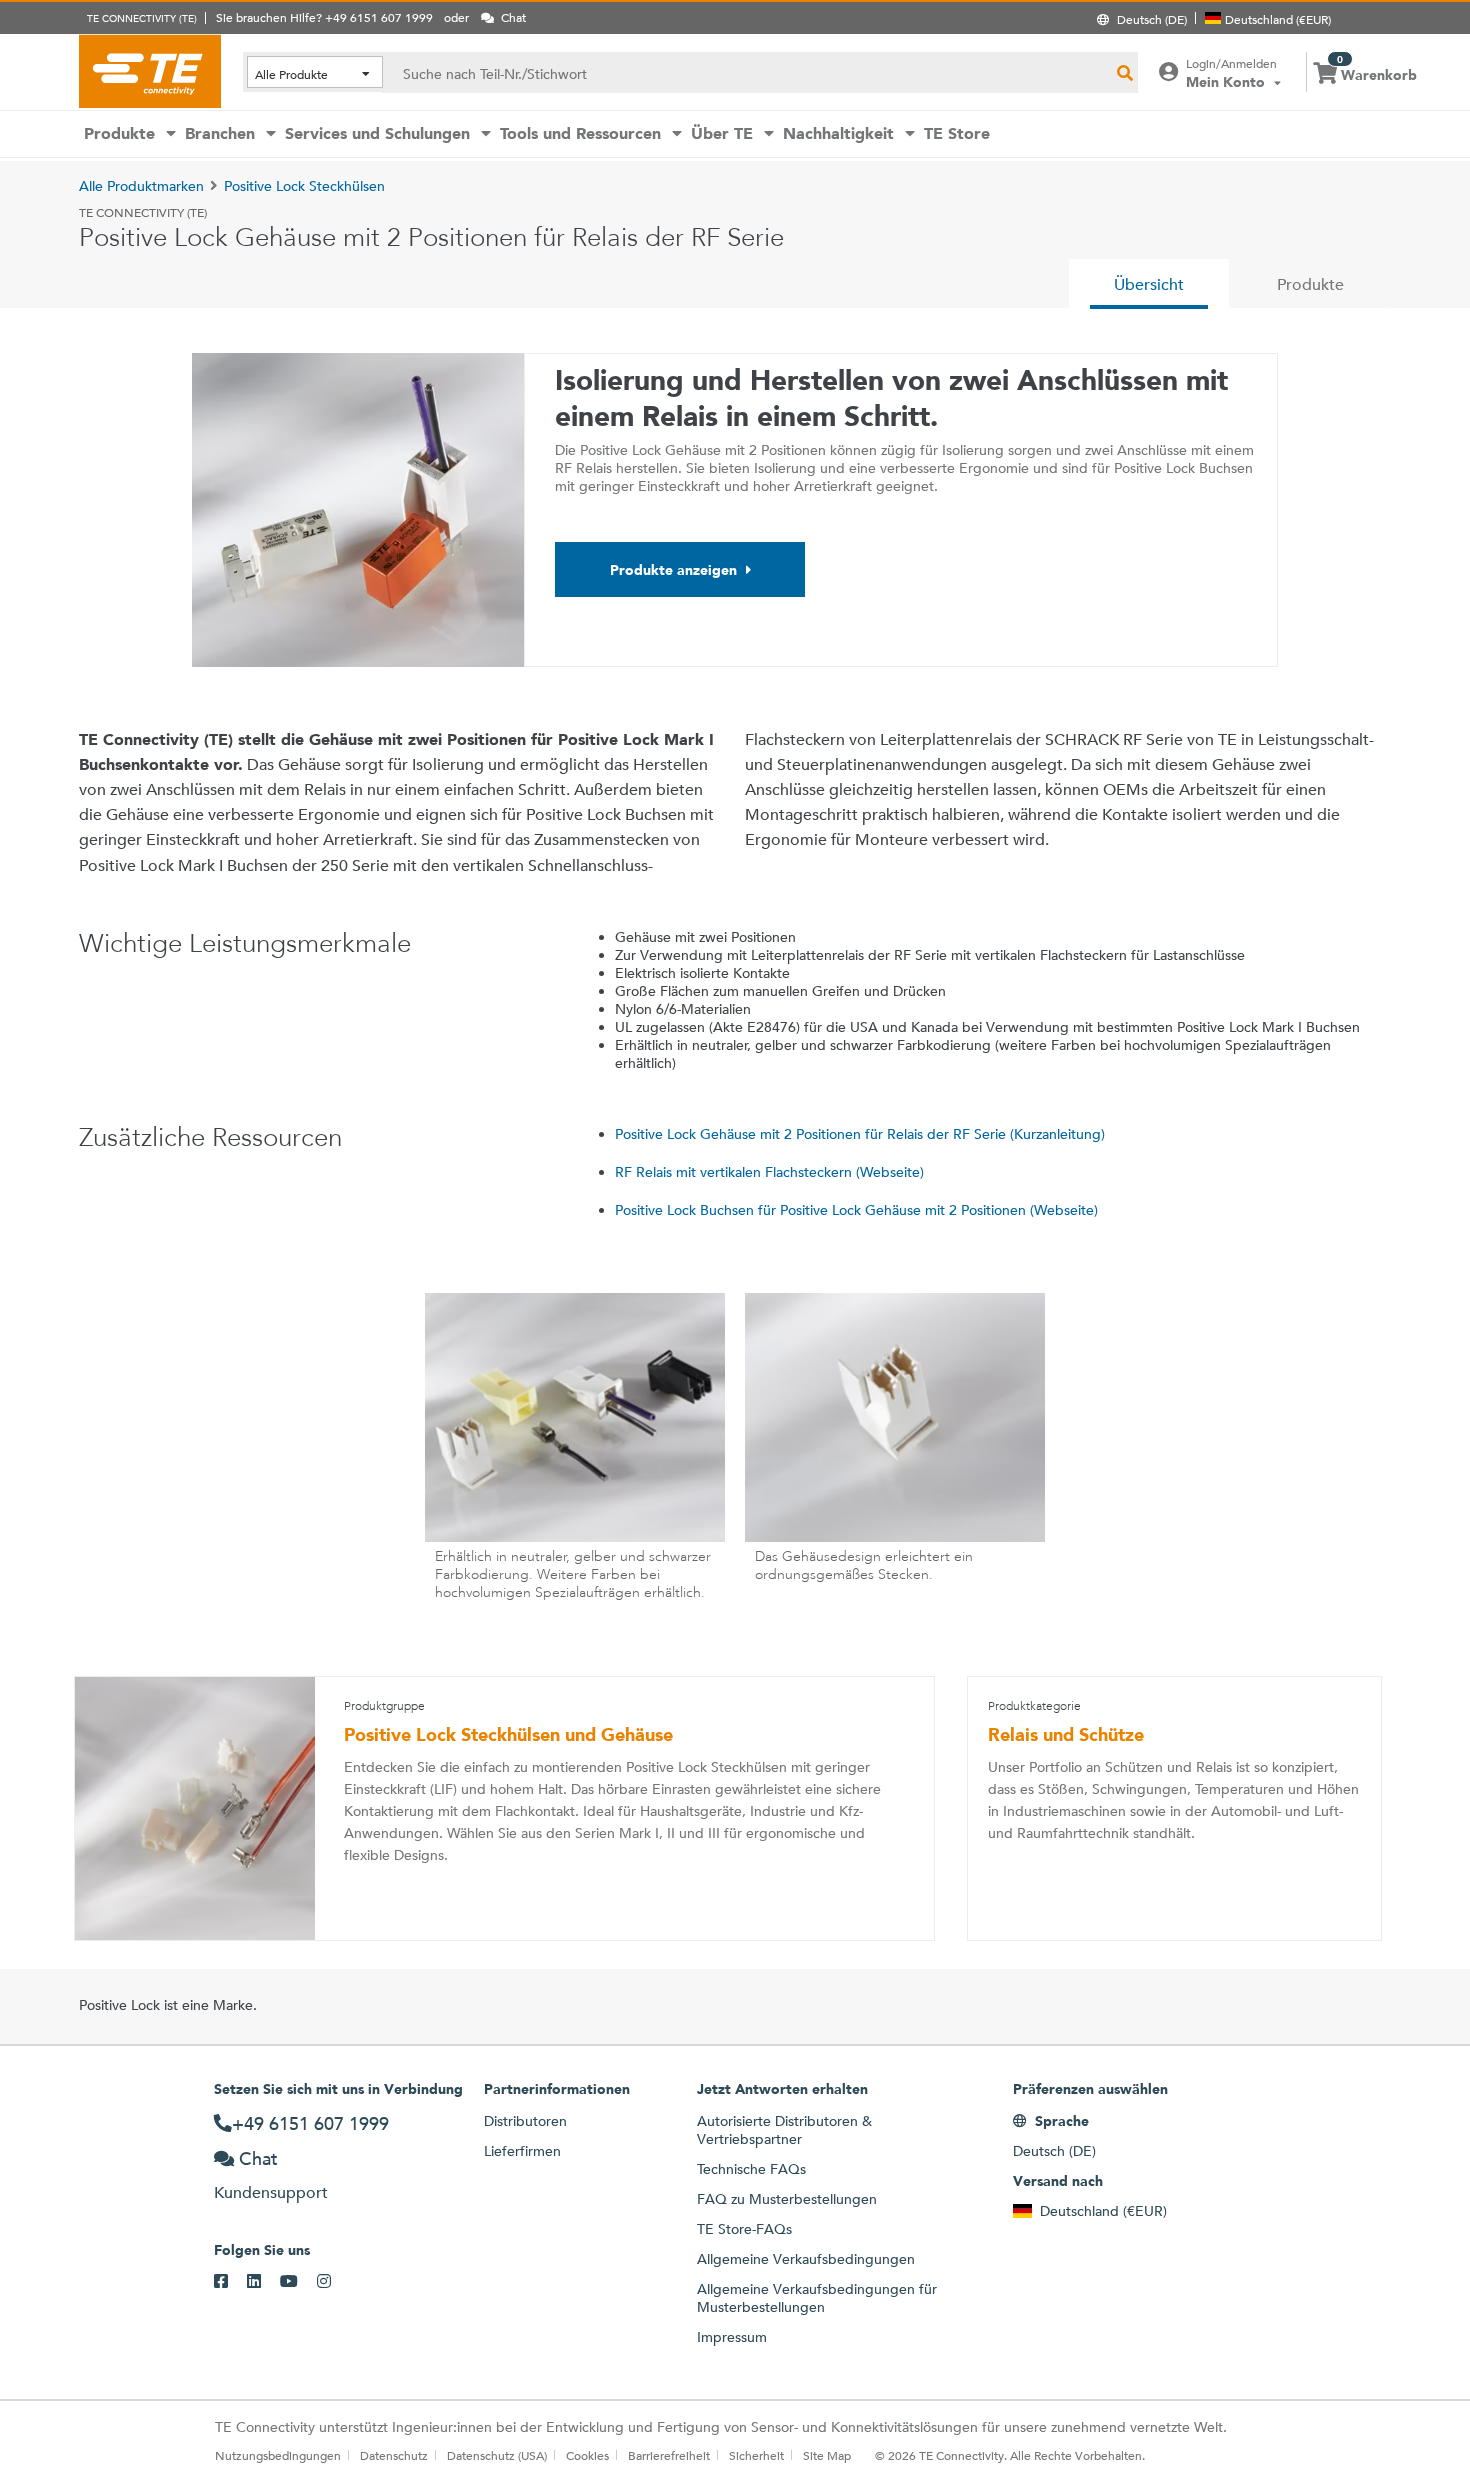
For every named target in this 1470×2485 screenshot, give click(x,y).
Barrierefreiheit (669, 2455)
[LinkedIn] (263, 2282)
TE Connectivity (150, 71)
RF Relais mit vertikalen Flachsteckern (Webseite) (769, 1172)
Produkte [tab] (1310, 284)
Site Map (827, 2455)
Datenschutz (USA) (497, 2455)
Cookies (587, 2455)
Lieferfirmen (522, 2151)
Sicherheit (756, 2455)
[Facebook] (230, 2282)
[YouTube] (298, 2282)
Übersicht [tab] (1149, 284)
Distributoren (525, 2121)
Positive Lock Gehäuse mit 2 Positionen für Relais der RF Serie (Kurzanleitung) (860, 1134)
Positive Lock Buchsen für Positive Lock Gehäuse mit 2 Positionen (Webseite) (856, 1210)
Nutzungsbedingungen (278, 2455)
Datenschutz (394, 2455)
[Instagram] (333, 2282)
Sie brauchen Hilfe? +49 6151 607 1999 (324, 17)
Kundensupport (271, 2192)
